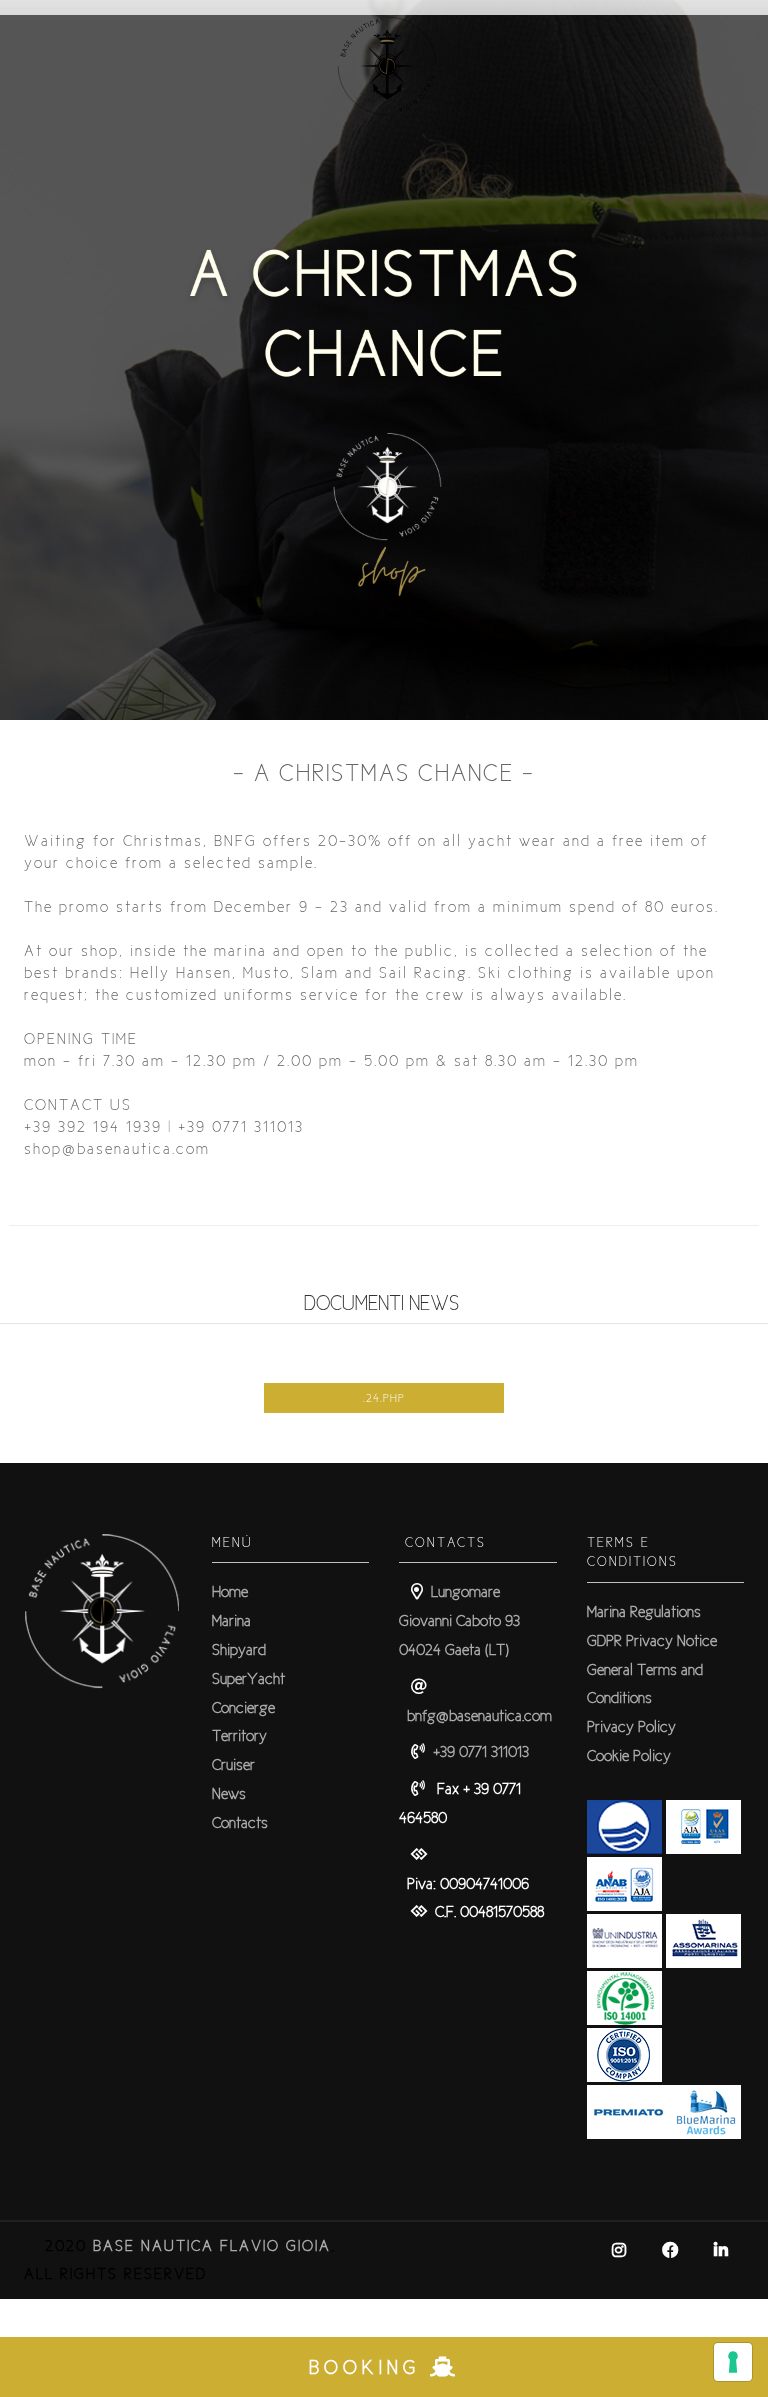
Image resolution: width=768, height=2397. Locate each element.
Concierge (243, 1707)
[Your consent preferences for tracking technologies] (733, 2362)
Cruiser (233, 1764)
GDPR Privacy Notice (652, 1640)
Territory (239, 1735)
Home (230, 1591)
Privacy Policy (631, 1726)
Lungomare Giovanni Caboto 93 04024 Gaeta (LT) (459, 1620)
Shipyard (239, 1649)
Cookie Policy (629, 1755)
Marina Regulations (644, 1611)
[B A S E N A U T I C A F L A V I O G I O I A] (384, 139)
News (229, 1793)
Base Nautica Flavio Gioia (212, 2245)
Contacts (240, 1822)
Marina (231, 1620)
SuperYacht (248, 1678)
